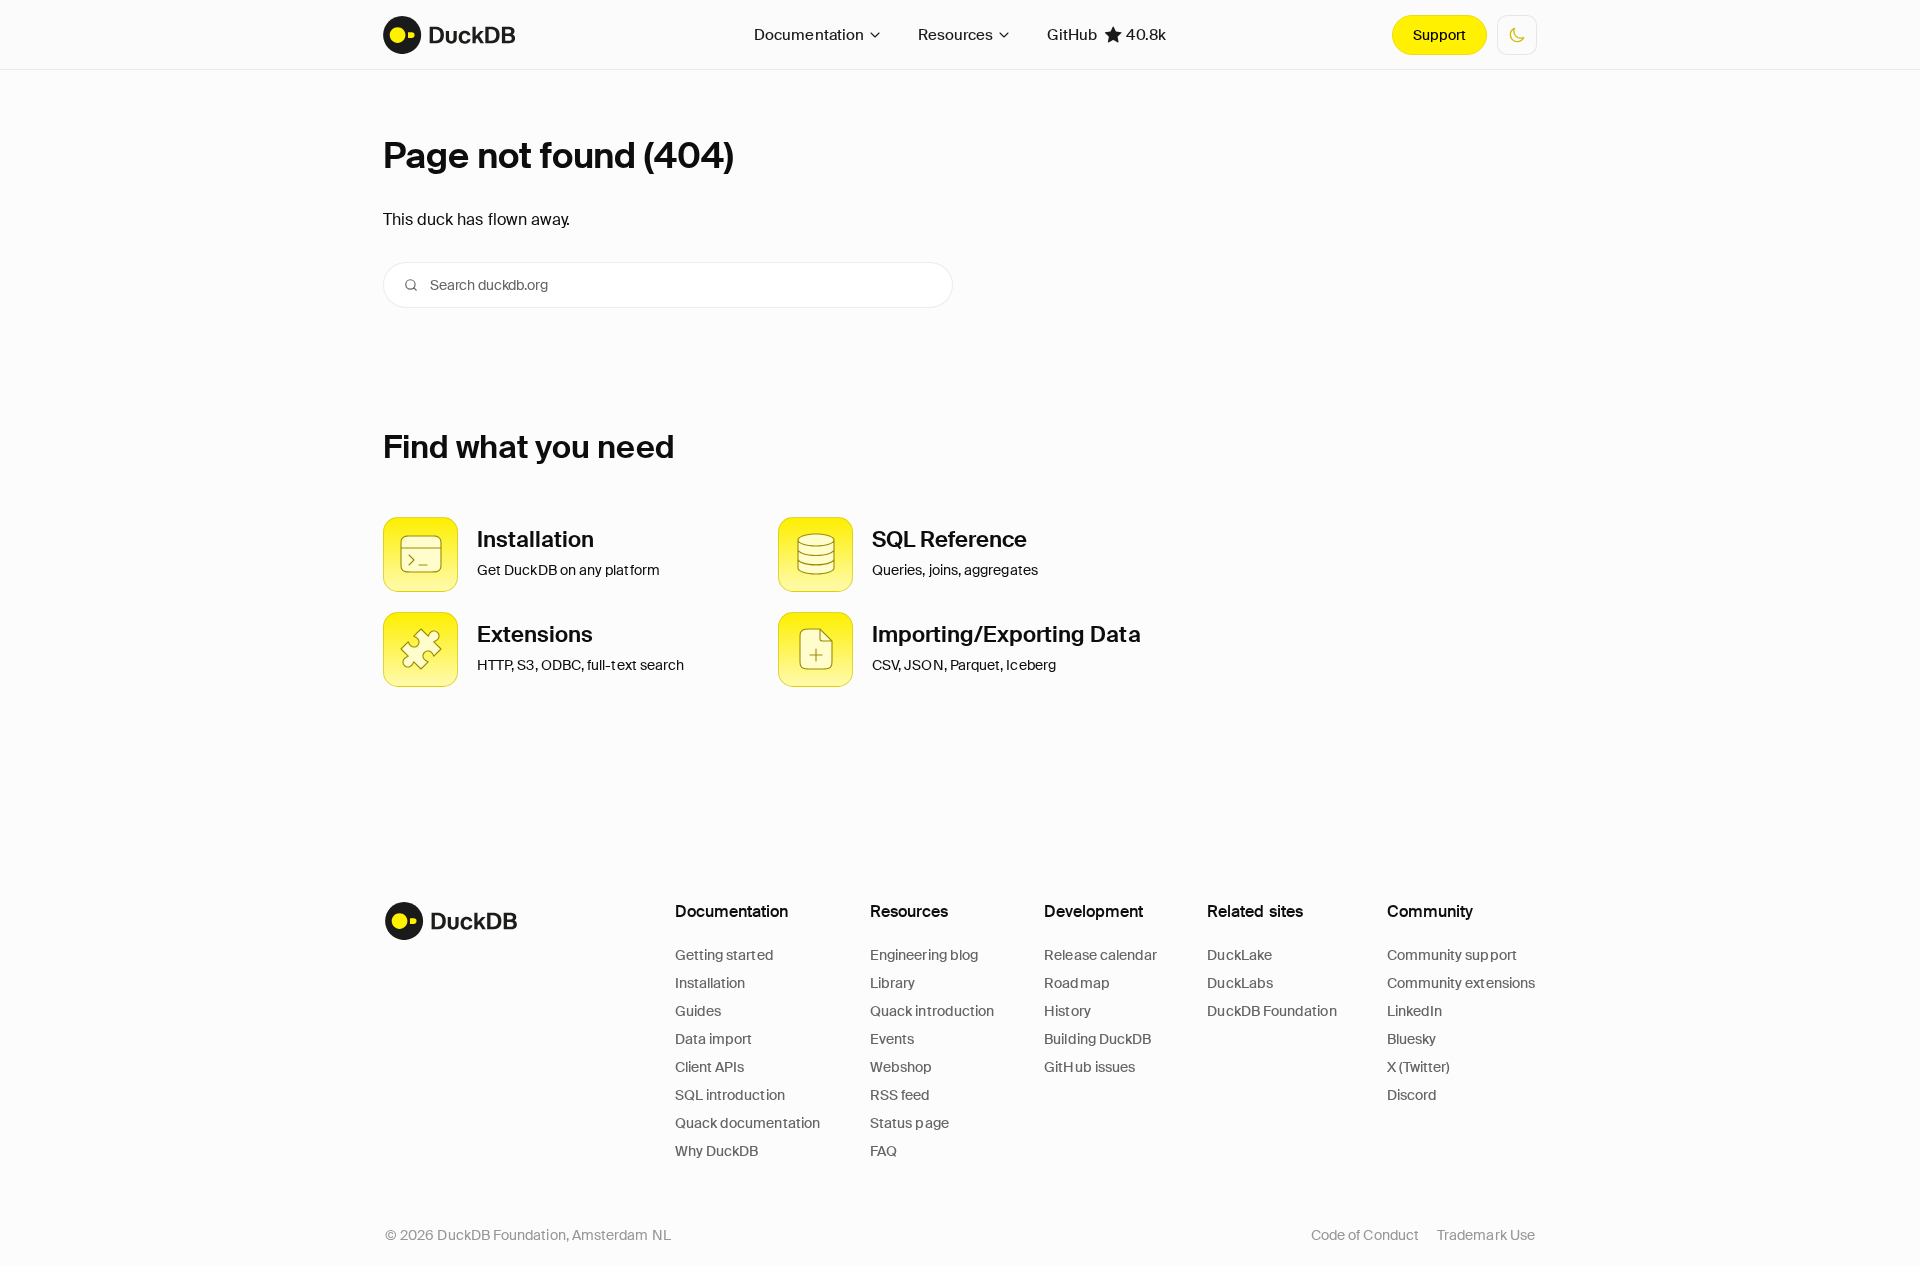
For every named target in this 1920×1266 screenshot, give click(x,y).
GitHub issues (1089, 1067)
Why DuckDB (717, 1151)
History (1067, 1011)
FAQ (883, 1151)
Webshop (901, 1067)
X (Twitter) (1419, 1067)
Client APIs (710, 1067)
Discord (1412, 1095)
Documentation (809, 35)
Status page (909, 1123)
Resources (955, 35)
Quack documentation (747, 1123)
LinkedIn (1415, 1011)
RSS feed (900, 1095)
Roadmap (1077, 983)
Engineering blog (924, 955)
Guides (698, 1011)
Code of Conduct (1365, 1235)
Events (892, 1039)
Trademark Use (1486, 1235)
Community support (1452, 955)
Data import (714, 1039)
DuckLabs (1240, 983)
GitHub (1106, 35)
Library (893, 983)
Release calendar (1100, 955)
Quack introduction (932, 1011)
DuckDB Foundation (1271, 1011)
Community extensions (1461, 983)
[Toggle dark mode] (1517, 35)
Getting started (724, 955)
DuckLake (1239, 955)
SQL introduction (730, 1095)
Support (1439, 35)
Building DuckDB (1097, 1039)
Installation (710, 983)
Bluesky (1412, 1039)
